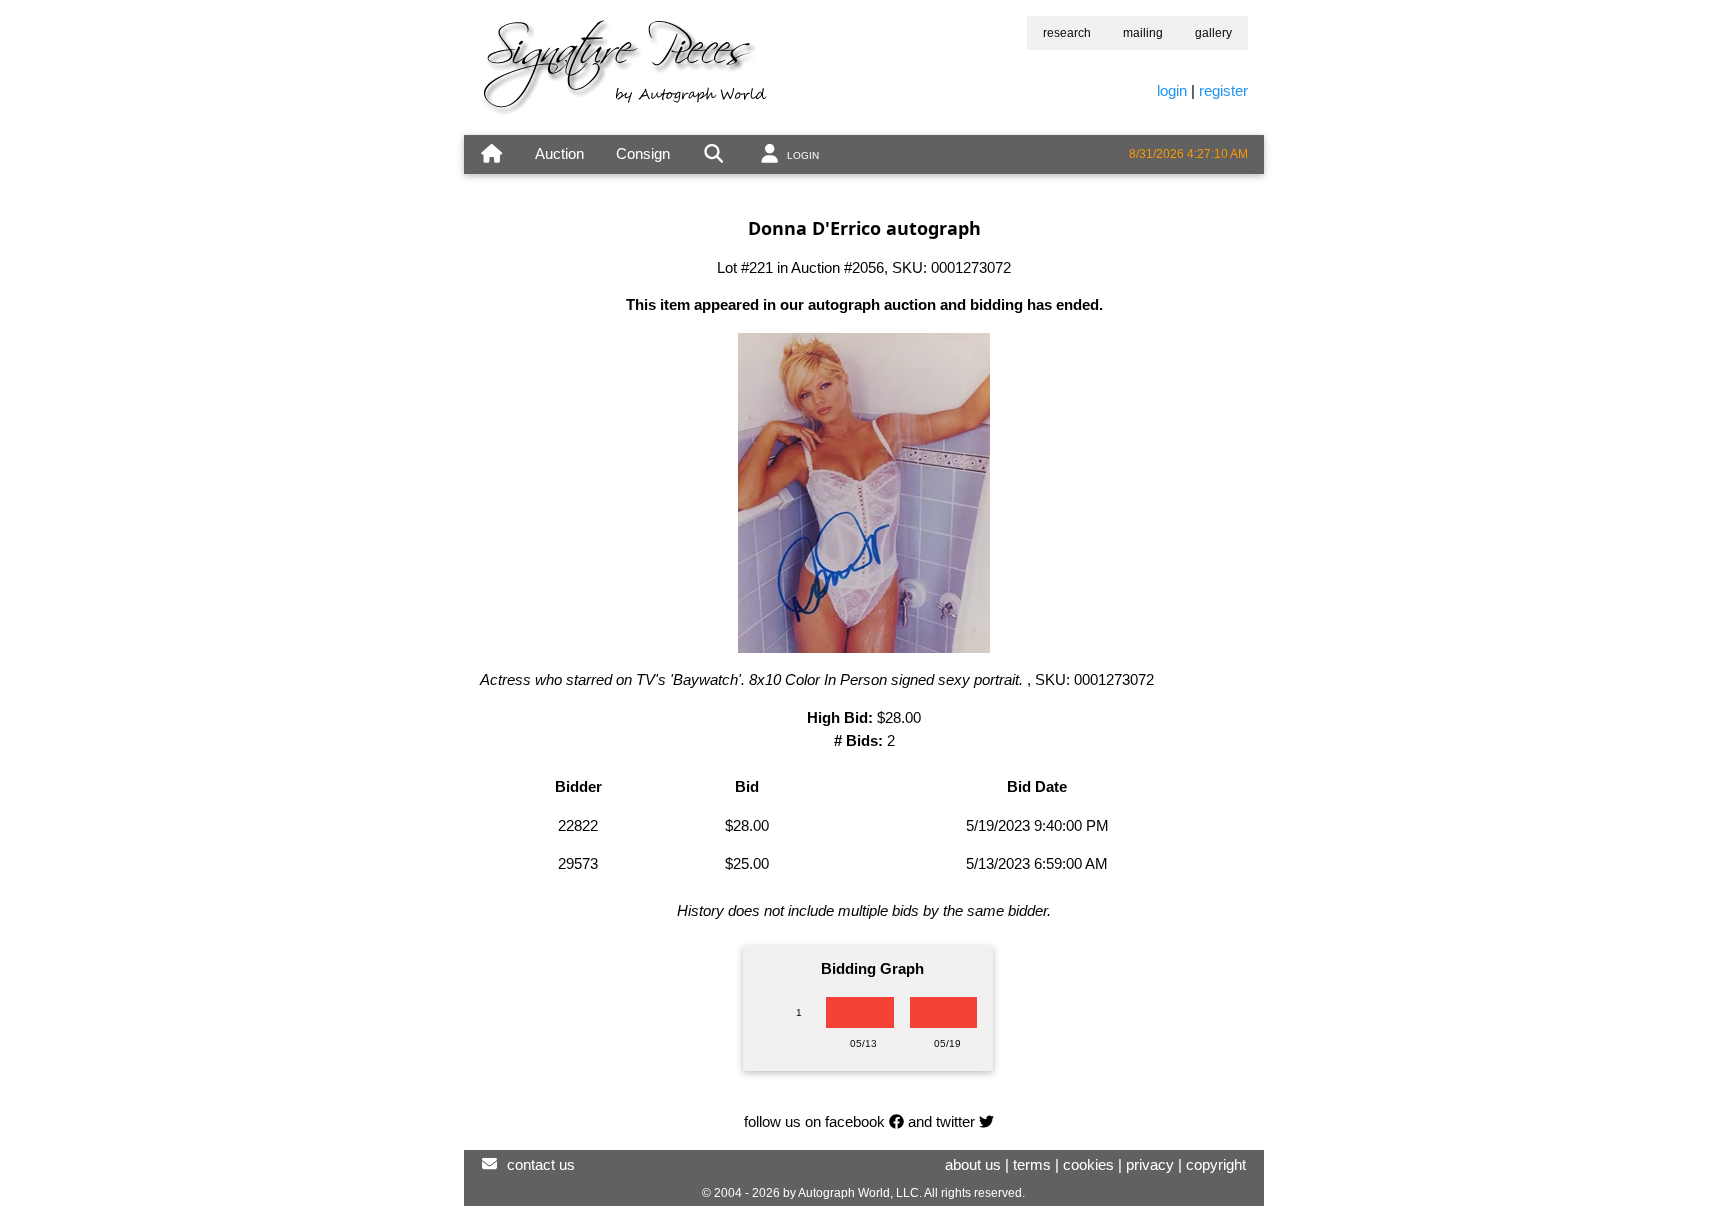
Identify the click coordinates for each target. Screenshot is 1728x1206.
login (1172, 90)
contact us (541, 1164)
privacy (1150, 1164)
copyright (1216, 1164)
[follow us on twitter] (986, 1121)
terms (1032, 1164)
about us (973, 1164)
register (1223, 90)
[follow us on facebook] (896, 1121)
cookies (1088, 1164)
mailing (1143, 33)
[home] (491, 154)
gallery (1213, 33)
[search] (713, 154)
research (1067, 33)
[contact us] (489, 1164)
